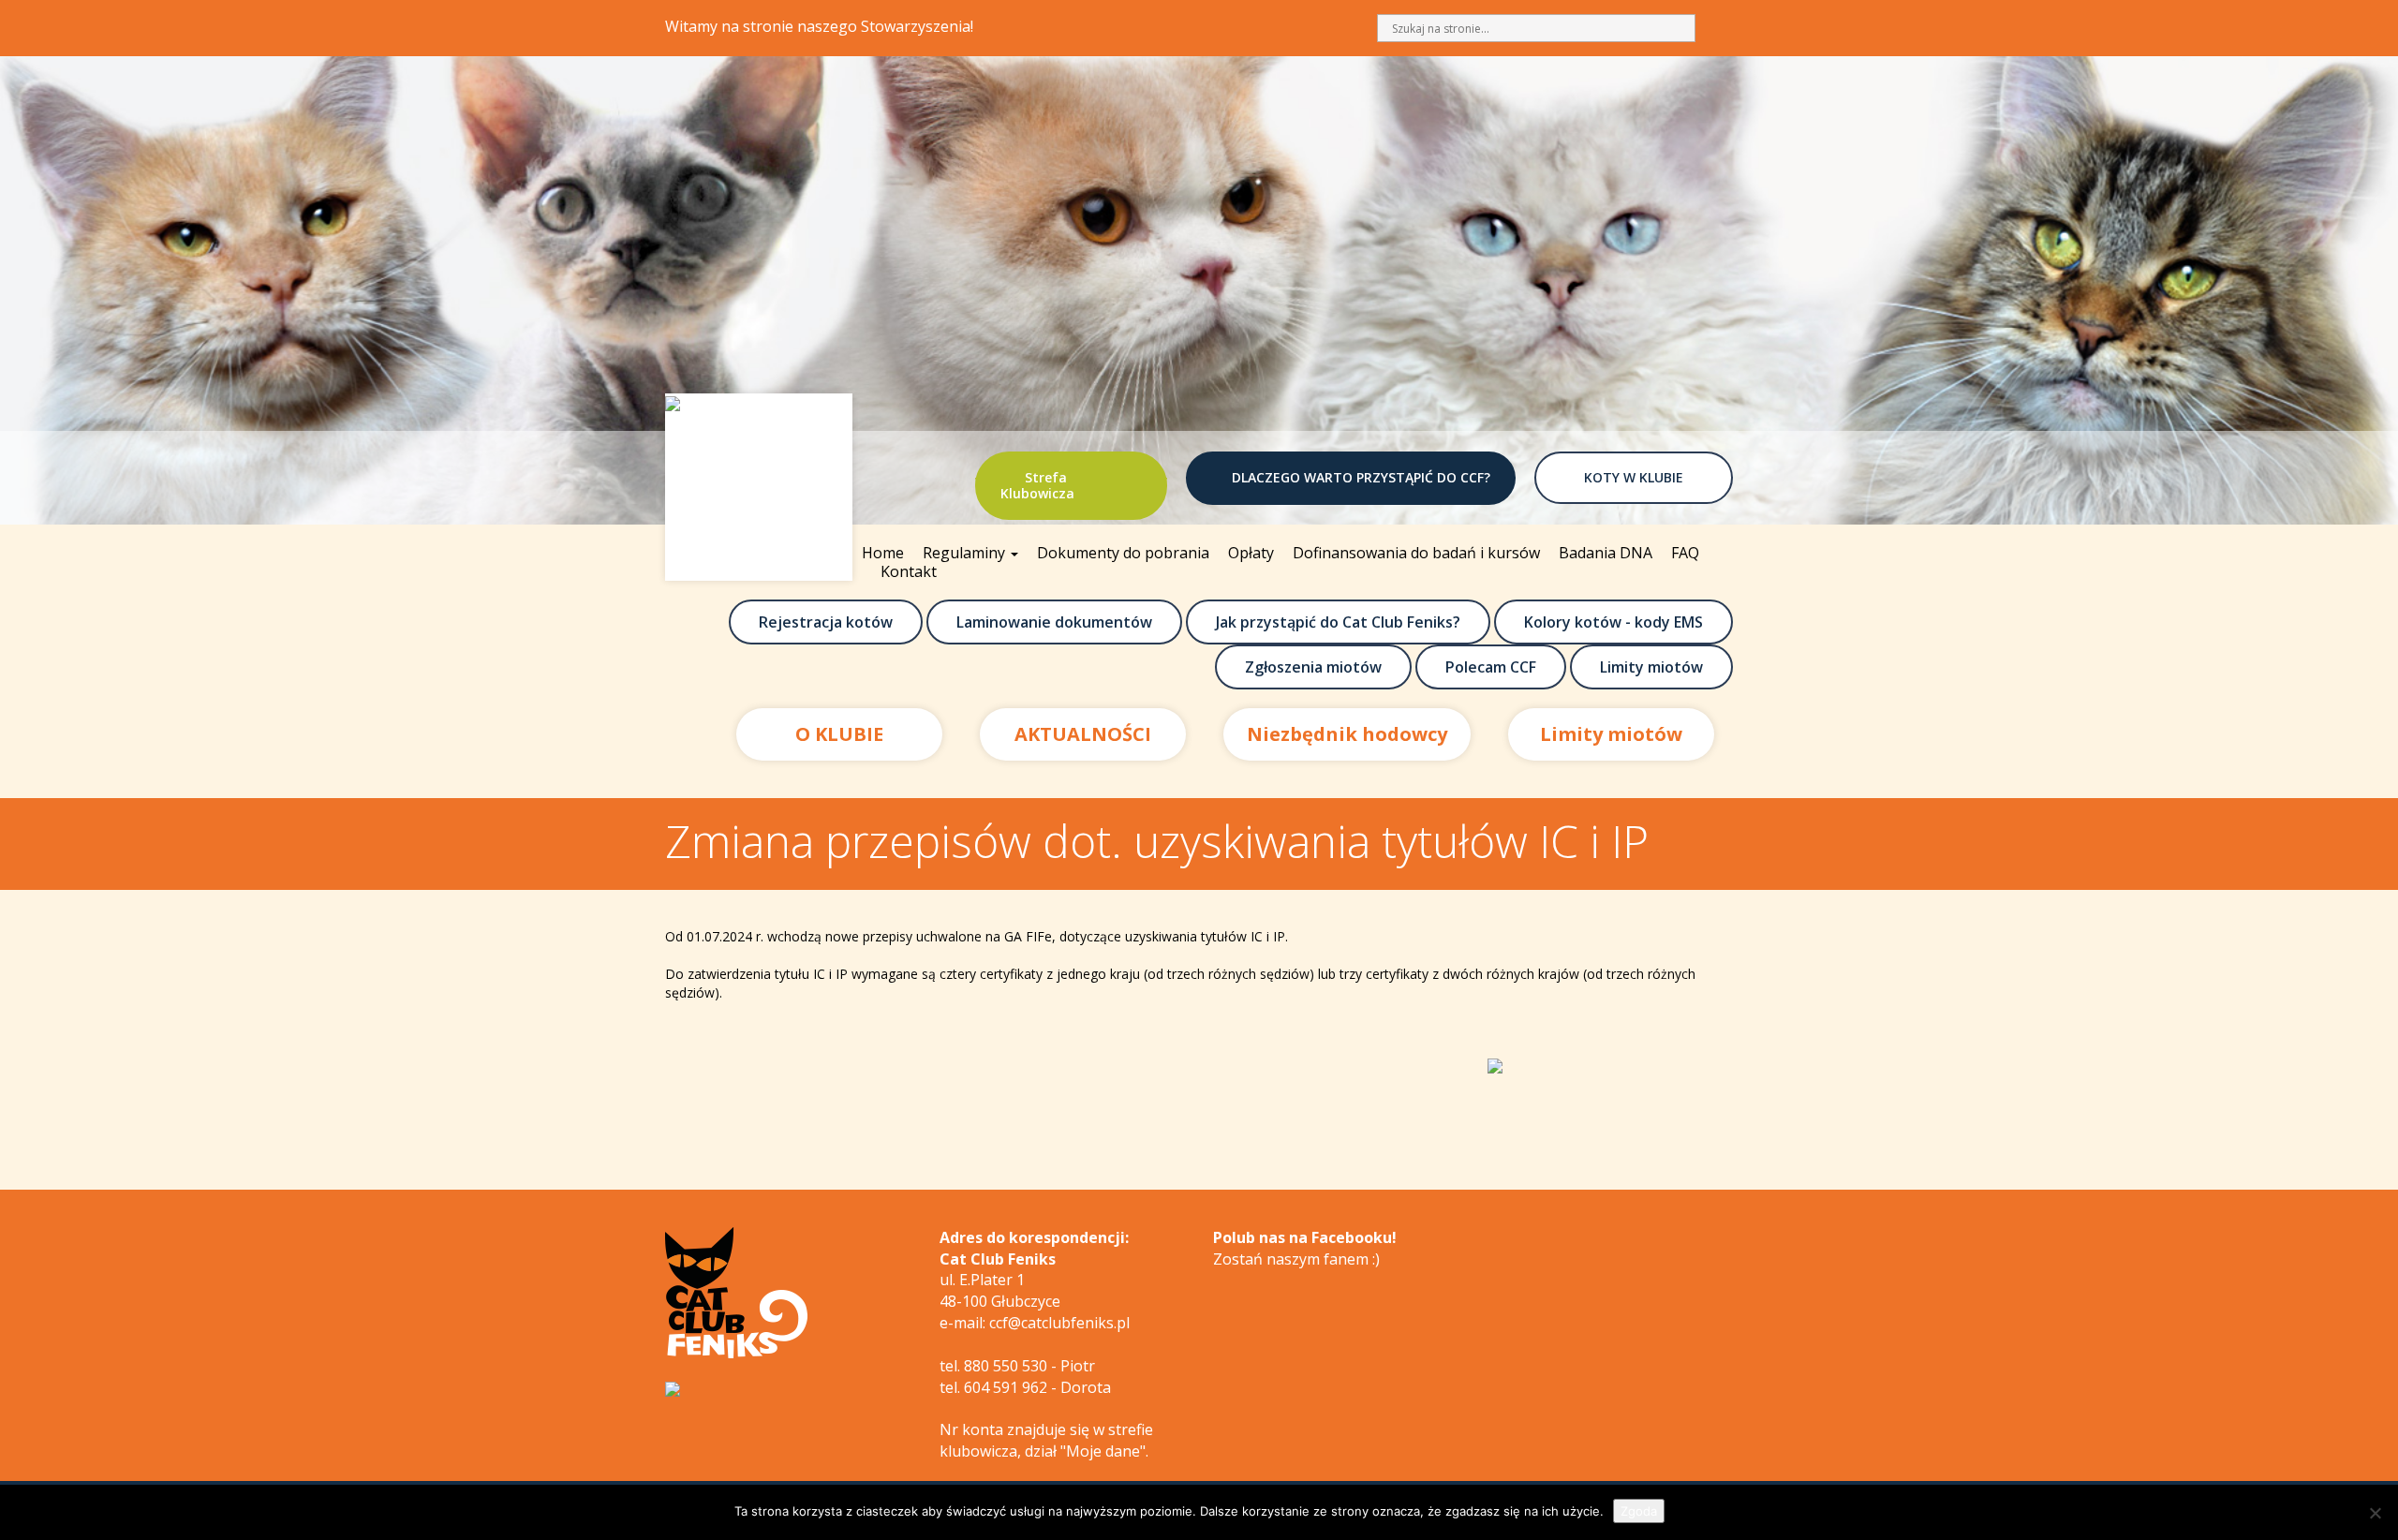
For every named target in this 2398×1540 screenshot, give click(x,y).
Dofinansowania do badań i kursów (1416, 553)
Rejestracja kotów (826, 622)
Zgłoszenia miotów (1313, 667)
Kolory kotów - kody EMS (1613, 622)
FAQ (1685, 553)
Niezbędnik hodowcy (1347, 734)
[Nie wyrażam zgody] (2375, 1513)
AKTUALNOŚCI (1083, 734)
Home (883, 553)
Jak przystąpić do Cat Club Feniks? (1338, 622)
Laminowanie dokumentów (1054, 622)
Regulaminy (966, 553)
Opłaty (1251, 553)
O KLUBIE (839, 734)
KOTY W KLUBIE (1634, 477)
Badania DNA (1606, 553)
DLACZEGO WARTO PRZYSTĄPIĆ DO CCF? (1361, 477)
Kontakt (909, 571)
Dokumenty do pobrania (1123, 553)
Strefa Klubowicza (1037, 485)
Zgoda (1639, 1511)
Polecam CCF (1491, 667)
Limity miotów (1651, 667)
